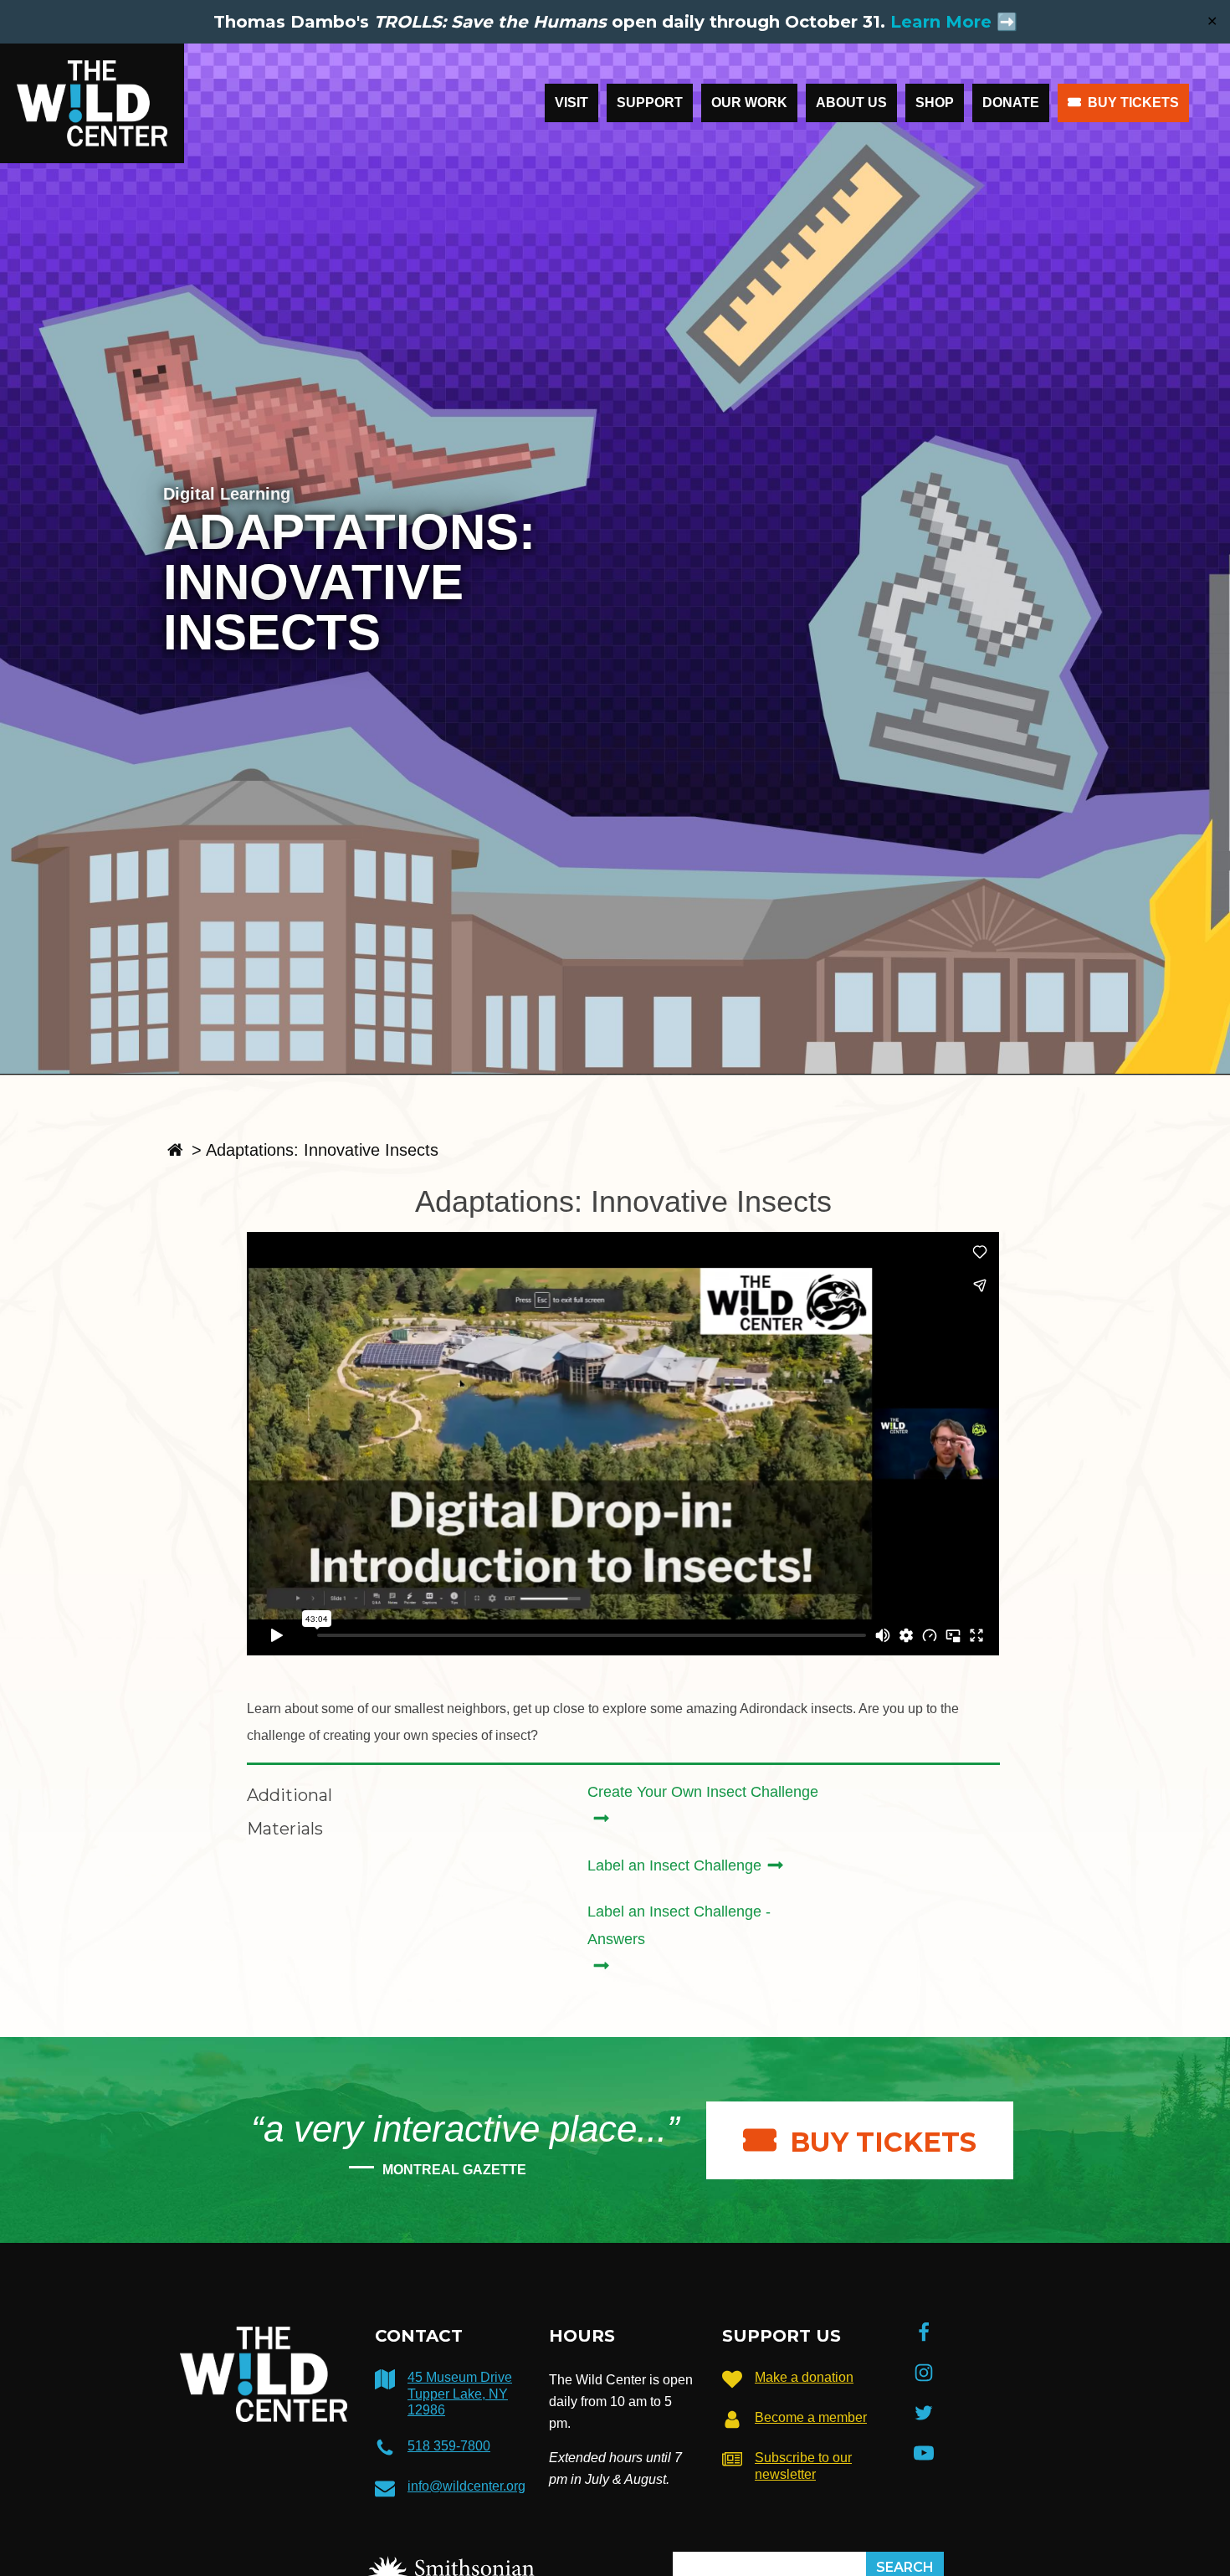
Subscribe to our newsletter (803, 2466)
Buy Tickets (1133, 103)
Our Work (749, 103)
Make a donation (804, 2377)
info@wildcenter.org (466, 2486)
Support (650, 103)
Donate (1011, 103)
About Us (851, 103)
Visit (571, 103)
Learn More (941, 22)
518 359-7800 (449, 2446)
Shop (935, 103)
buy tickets (883, 2142)
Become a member (811, 2417)
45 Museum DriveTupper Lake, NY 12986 (460, 2393)
